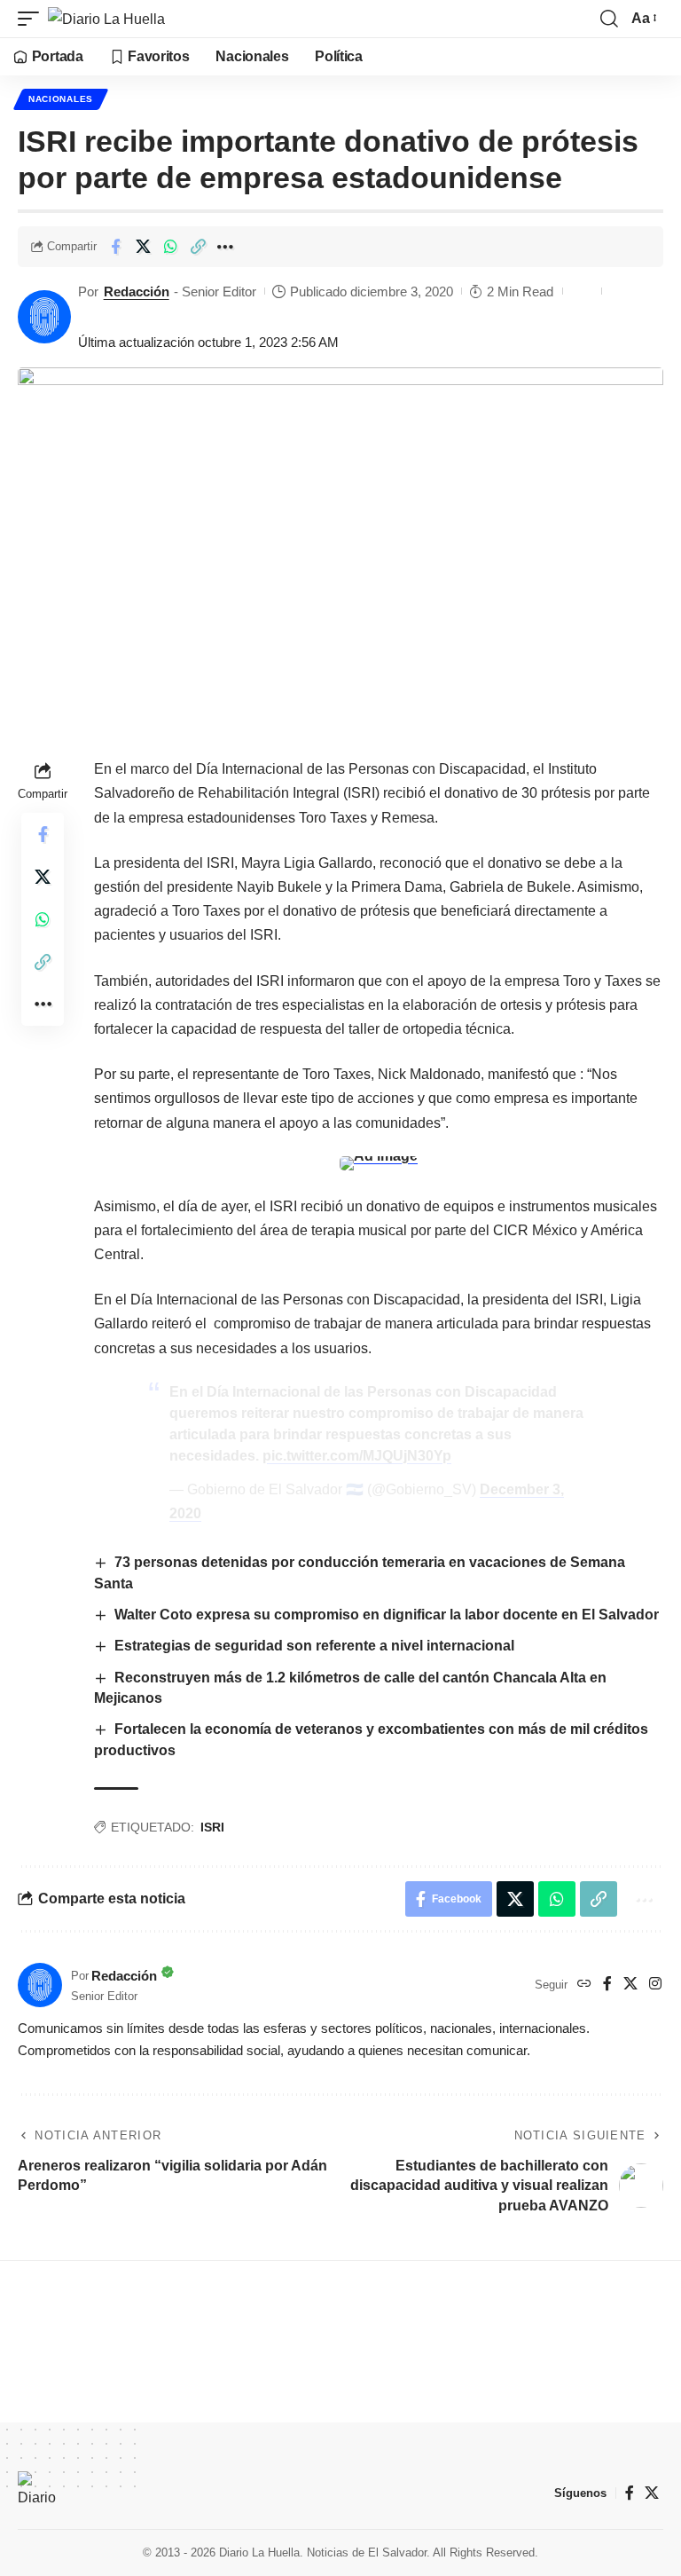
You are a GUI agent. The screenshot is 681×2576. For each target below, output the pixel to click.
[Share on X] (143, 247)
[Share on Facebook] (115, 247)
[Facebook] (607, 1985)
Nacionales (61, 99)
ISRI (212, 1827)
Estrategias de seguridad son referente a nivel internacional (314, 1646)
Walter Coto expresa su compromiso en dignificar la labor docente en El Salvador (387, 1615)
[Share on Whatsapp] (170, 247)
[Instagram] (655, 1985)
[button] (33, 19)
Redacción (137, 291)
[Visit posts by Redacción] (44, 317)
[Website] (584, 1985)
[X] (630, 1985)
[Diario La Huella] (106, 19)
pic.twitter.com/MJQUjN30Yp (357, 1456)
